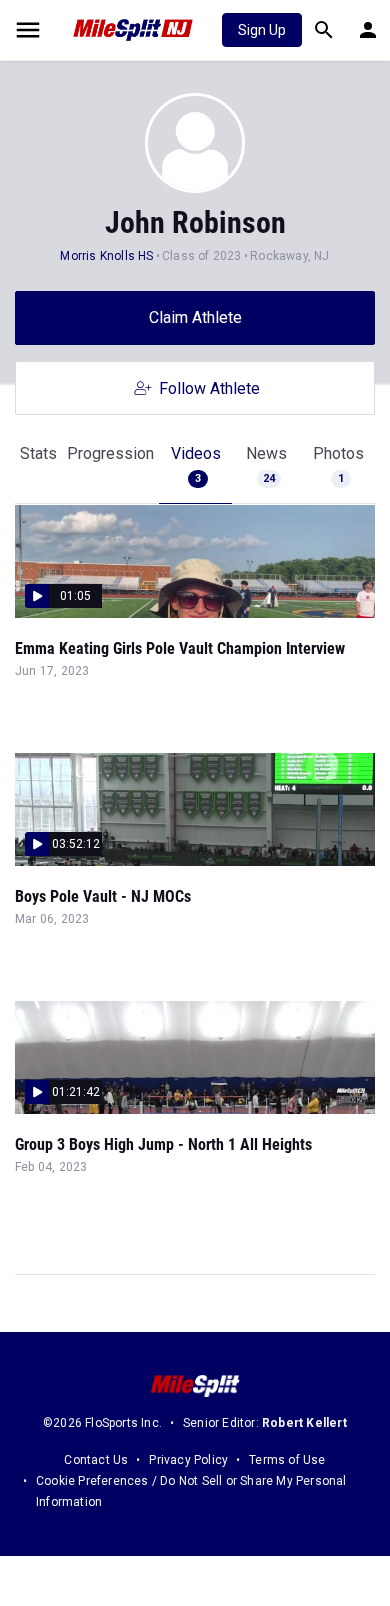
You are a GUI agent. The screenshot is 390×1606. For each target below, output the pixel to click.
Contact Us (96, 1460)
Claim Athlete (195, 317)
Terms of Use (287, 1460)
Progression (110, 453)
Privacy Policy (188, 1460)
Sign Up (262, 30)
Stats (38, 453)
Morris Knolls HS (106, 256)
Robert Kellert (304, 1423)
